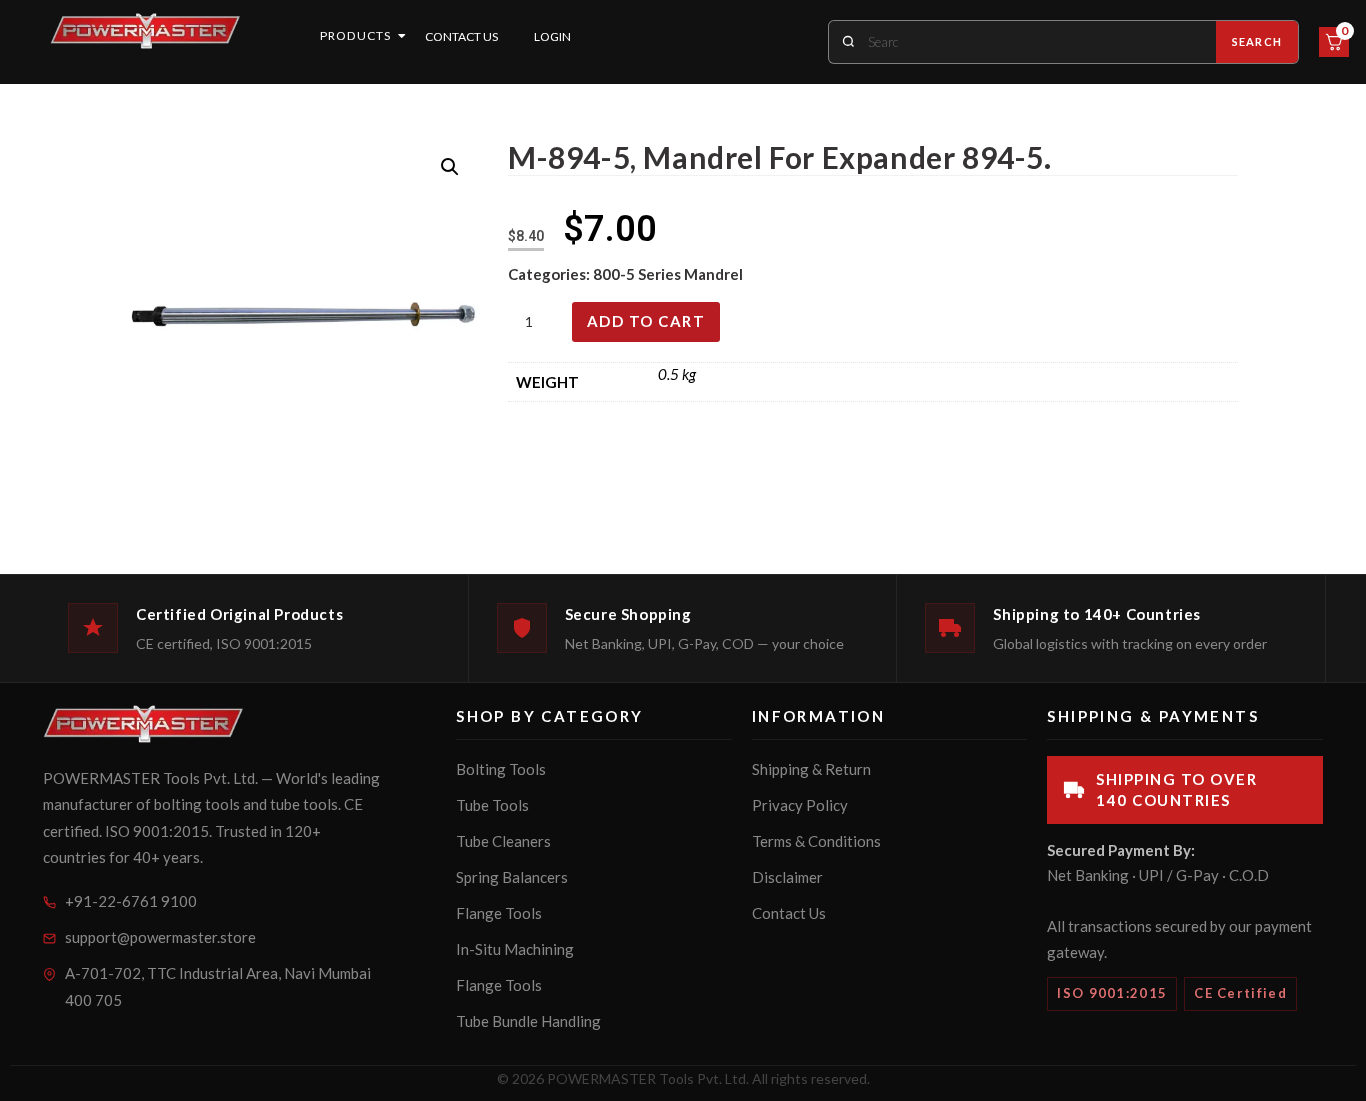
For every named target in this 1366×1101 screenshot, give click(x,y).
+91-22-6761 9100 (131, 901)
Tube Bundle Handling (528, 1021)
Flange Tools (499, 913)
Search (1257, 41)
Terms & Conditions (816, 841)
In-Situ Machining (515, 949)
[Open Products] (402, 36)
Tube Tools (492, 805)
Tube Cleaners (503, 841)
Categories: (550, 274)
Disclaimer (787, 877)
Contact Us (461, 36)
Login (552, 36)
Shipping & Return (811, 769)
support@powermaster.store (160, 937)
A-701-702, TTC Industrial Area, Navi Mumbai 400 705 (218, 986)
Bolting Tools (501, 769)
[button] (450, 167)
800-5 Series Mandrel (668, 274)
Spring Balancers (512, 877)
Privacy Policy (800, 805)
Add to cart (646, 321)
